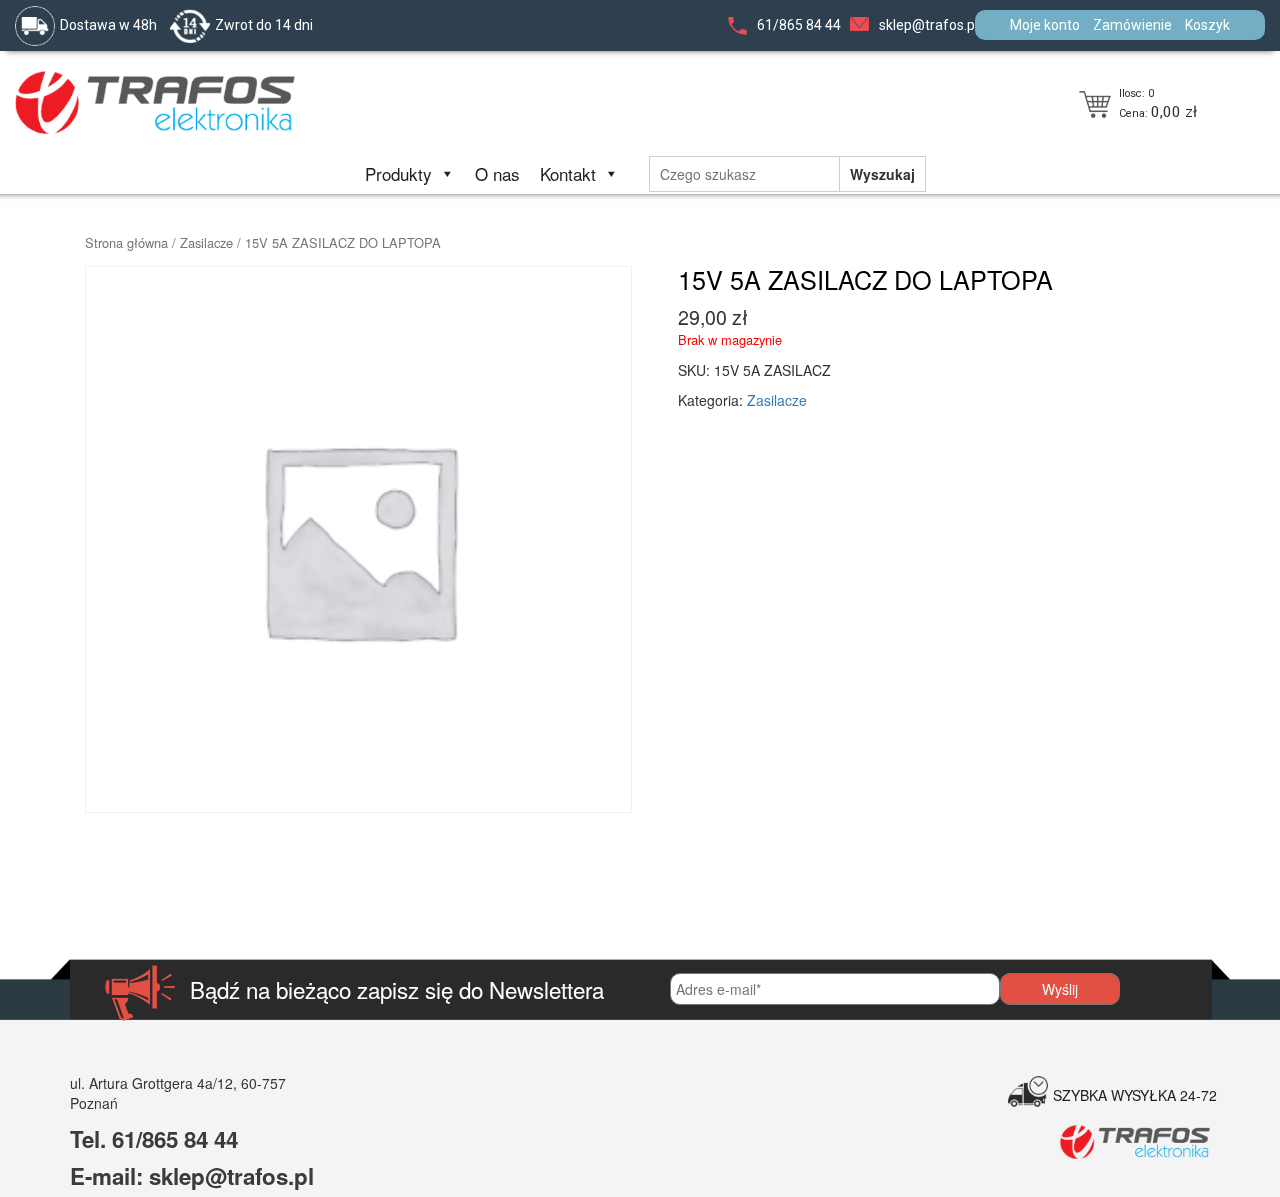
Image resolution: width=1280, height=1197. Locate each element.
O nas (497, 173)
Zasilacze (206, 242)
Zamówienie (1132, 25)
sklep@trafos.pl (928, 25)
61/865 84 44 (799, 25)
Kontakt (568, 173)
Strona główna (126, 242)
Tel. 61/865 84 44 (154, 1139)
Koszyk (1207, 25)
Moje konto (1045, 25)
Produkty (398, 173)
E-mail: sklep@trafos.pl (192, 1176)
